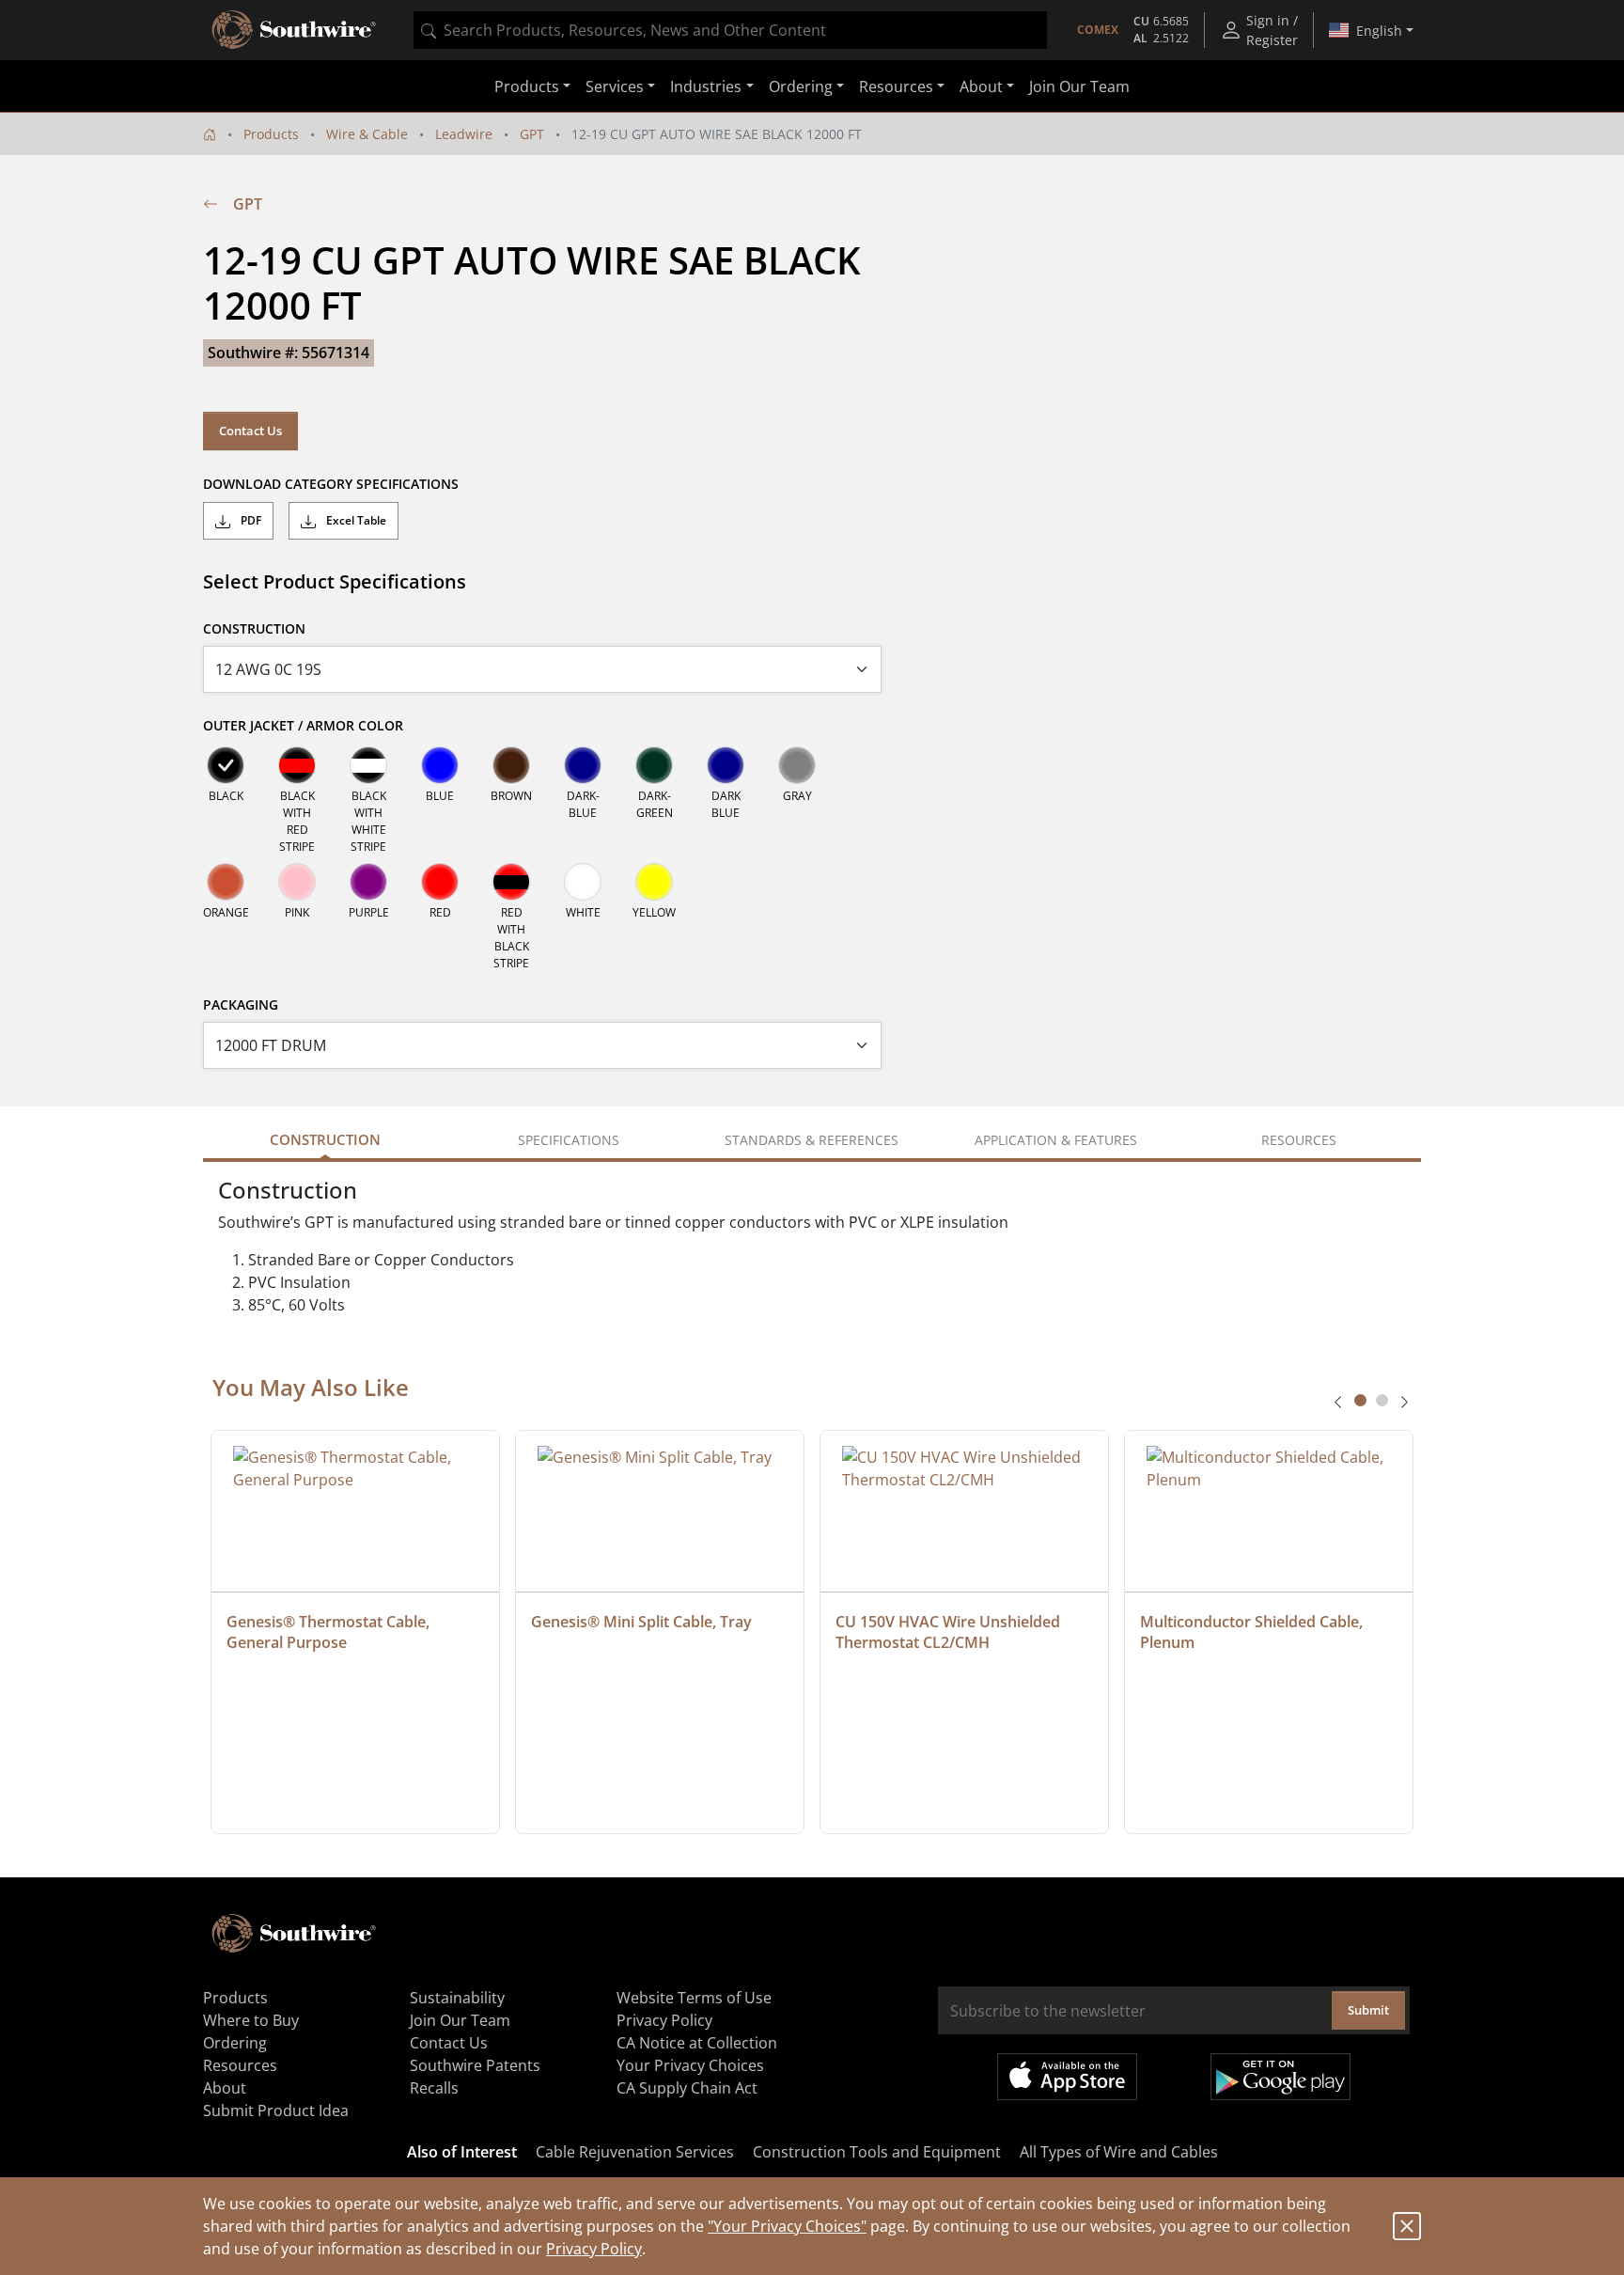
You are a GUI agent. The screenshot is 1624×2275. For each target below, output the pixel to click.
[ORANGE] (226, 882)
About (225, 2088)
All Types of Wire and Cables (1119, 2152)
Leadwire (464, 134)
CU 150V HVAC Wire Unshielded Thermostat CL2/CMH (950, 1632)
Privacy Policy (594, 2249)
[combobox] (730, 30)
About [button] (981, 86)
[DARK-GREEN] (654, 765)
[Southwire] (295, 30)
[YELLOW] (654, 882)
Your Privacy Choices (690, 2065)
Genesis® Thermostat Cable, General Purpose (330, 1632)
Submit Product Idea (276, 2110)
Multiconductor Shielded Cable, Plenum (1253, 1632)
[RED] (440, 882)
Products (271, 134)
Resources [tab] (1299, 1140)
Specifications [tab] (569, 1140)
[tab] (1360, 1400)
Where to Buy (251, 2020)
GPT (532, 134)
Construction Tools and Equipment (877, 2152)
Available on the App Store (1067, 2077)
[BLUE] (440, 765)
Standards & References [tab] (812, 1140)
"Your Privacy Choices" (787, 2226)
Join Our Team (1079, 86)
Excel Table (355, 520)
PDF (250, 520)
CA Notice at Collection (697, 2043)
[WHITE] (583, 882)
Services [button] (615, 86)
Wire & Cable (367, 134)
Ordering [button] (801, 86)
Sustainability (457, 1998)
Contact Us (250, 431)
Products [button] (527, 86)
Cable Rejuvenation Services (635, 2152)
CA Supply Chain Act (687, 2088)
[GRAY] (797, 765)
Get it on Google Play (1280, 2077)
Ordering (235, 2043)
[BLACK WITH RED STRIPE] (297, 765)
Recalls (434, 2088)
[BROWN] (511, 765)
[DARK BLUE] (726, 765)
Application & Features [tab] (1056, 1140)
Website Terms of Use (694, 1998)
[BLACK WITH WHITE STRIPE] (368, 765)
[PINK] (297, 882)
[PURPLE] (368, 882)
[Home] (210, 134)
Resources (240, 2065)
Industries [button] (706, 86)
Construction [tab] (325, 1139)
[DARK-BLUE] (583, 765)
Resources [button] (896, 86)
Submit (1368, 2010)
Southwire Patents (475, 2065)
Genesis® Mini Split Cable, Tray (641, 1622)
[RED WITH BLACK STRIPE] (511, 882)
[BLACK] (226, 765)
